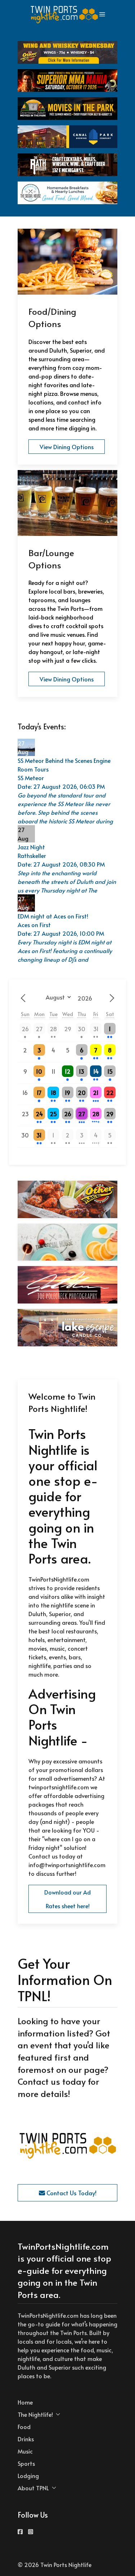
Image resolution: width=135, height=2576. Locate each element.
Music (25, 2451)
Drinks (26, 2439)
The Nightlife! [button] (35, 2414)
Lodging (28, 2476)
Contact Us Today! (71, 2193)
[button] (102, 14)
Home (25, 2402)
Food (24, 2427)
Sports (26, 2463)
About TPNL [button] (33, 2488)
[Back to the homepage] (65, 14)
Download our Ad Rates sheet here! (67, 1899)
